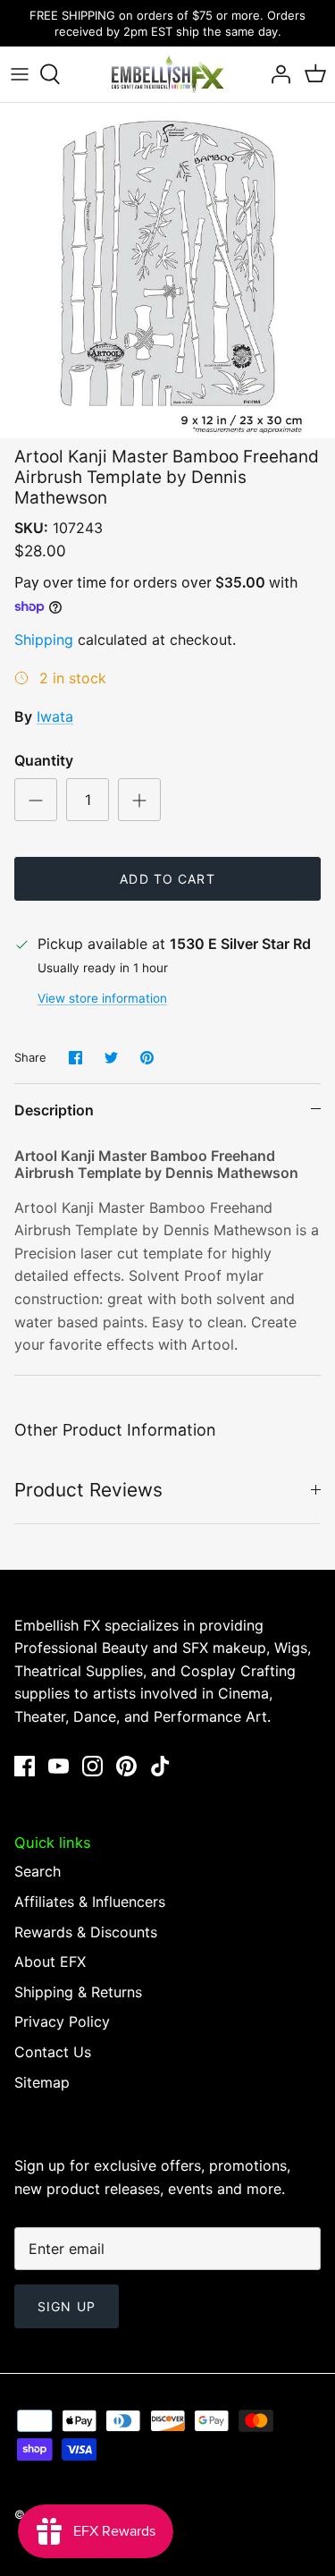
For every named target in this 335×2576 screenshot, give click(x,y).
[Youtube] (59, 1766)
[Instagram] (92, 1766)
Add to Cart (167, 879)
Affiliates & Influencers (90, 1902)
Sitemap (42, 2082)
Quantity (44, 760)
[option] (167, 271)
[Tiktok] (160, 1766)
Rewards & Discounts (86, 1932)
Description (54, 1110)
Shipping (44, 640)
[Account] (276, 74)
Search (38, 1871)
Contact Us (53, 2052)
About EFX (50, 1962)
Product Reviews (88, 1490)
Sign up (67, 2306)
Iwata (55, 716)
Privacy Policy (62, 2021)
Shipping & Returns (78, 1992)
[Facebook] (25, 1766)
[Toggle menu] (20, 74)
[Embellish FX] (168, 74)
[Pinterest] (126, 1766)
